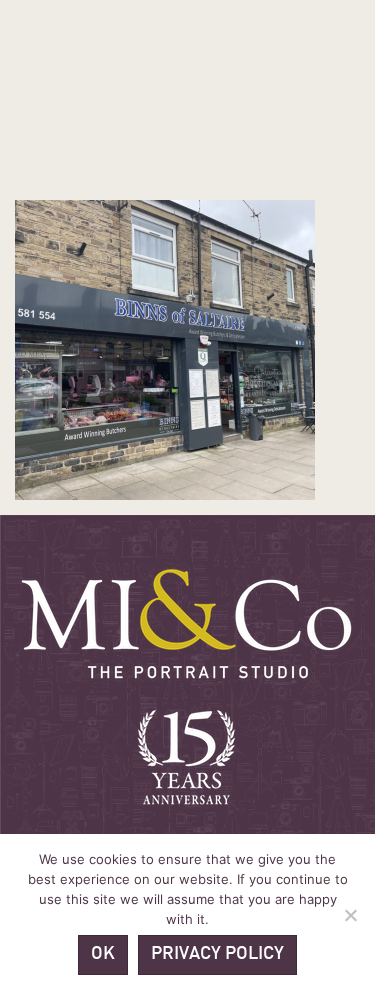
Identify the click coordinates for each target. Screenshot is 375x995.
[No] (350, 915)
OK (103, 954)
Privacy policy (217, 954)
